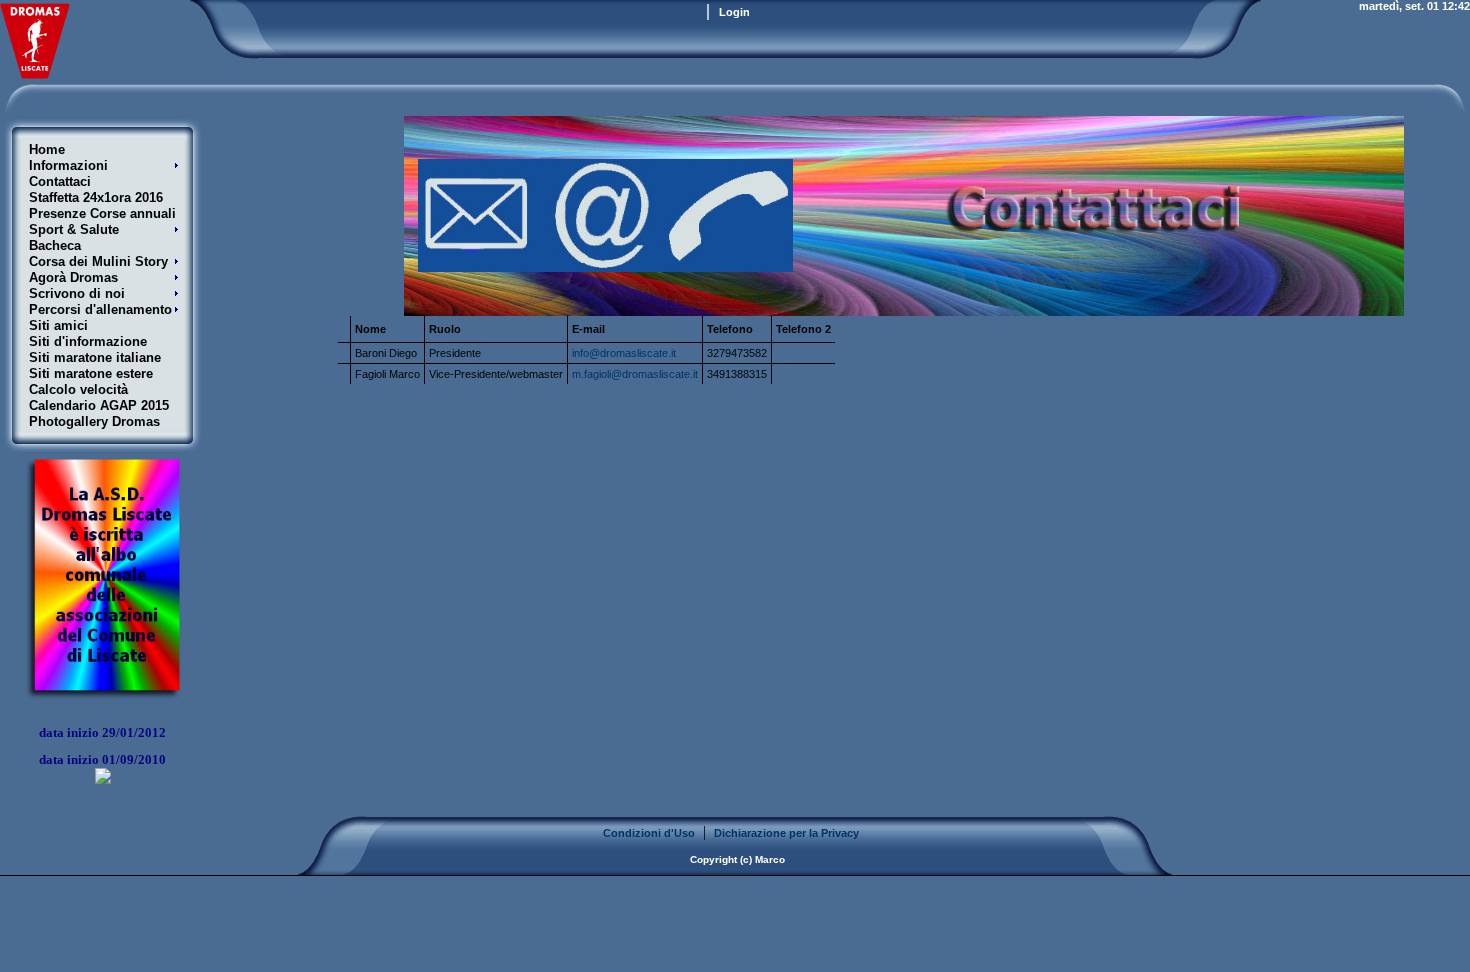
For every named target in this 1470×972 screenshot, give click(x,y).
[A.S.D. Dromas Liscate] (35, 73)
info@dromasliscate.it (624, 353)
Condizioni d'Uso (649, 833)
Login (734, 12)
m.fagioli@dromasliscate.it (635, 374)
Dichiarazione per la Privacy (786, 833)
